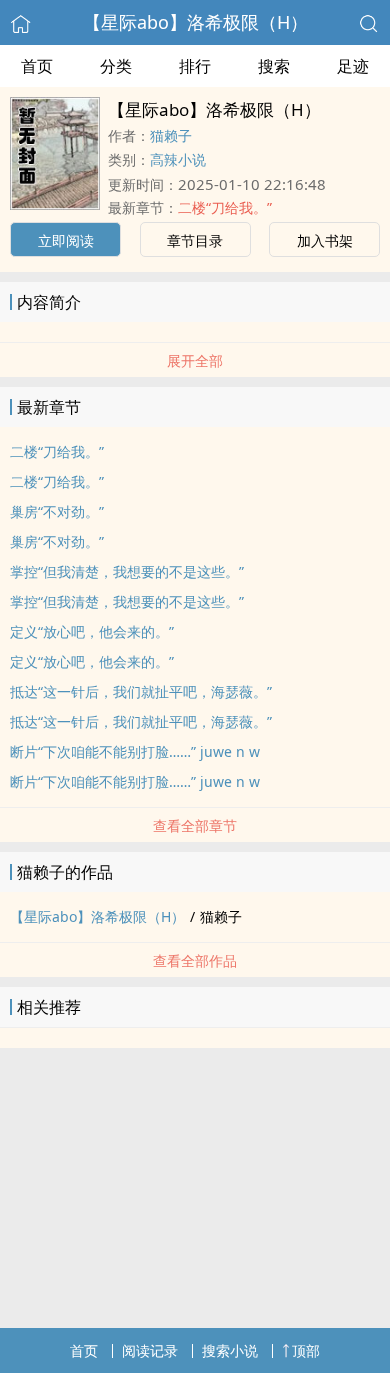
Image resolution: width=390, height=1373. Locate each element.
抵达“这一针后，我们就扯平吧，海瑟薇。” (141, 691)
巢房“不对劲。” (57, 511)
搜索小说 (230, 1350)
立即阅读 (66, 240)
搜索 (274, 66)
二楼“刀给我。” (225, 207)
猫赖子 (171, 135)
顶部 (306, 1350)
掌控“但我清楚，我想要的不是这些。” (127, 571)
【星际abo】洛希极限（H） (195, 22)
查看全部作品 (195, 960)
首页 (37, 66)
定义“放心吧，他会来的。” (92, 631)
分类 (116, 66)
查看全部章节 (195, 825)
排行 (195, 66)
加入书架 (325, 240)
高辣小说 (178, 159)
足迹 (353, 66)
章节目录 (195, 240)
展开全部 (195, 360)
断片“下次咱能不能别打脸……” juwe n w (135, 751)
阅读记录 (150, 1350)
